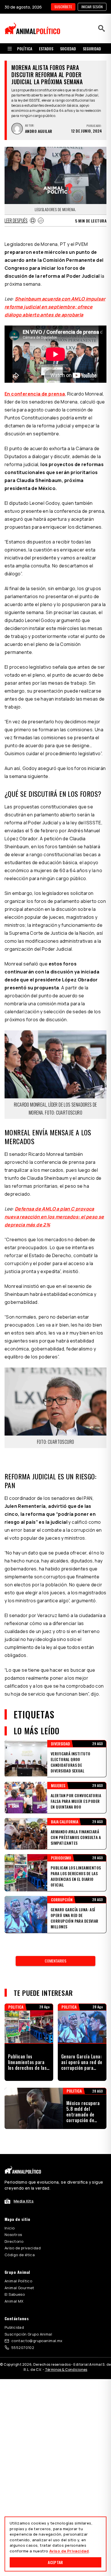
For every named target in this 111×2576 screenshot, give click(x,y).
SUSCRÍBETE (63, 7)
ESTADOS (46, 49)
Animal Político (18, 2281)
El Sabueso (15, 2294)
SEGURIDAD (92, 49)
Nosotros (13, 2235)
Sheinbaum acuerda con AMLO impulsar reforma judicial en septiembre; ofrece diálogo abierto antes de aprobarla (55, 307)
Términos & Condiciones (66, 2370)
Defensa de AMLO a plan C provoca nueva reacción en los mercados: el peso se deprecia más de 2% (54, 1217)
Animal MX (14, 2301)
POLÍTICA (25, 49)
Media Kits (24, 2201)
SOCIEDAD (68, 49)
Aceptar (55, 2562)
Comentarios (55, 1961)
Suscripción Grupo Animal (28, 2334)
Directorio (14, 2241)
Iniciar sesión (92, 7)
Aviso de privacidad (23, 2248)
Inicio (10, 2228)
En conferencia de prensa (35, 394)
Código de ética (20, 2255)
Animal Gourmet (19, 2288)
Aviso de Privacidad (69, 2551)
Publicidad (14, 2327)
